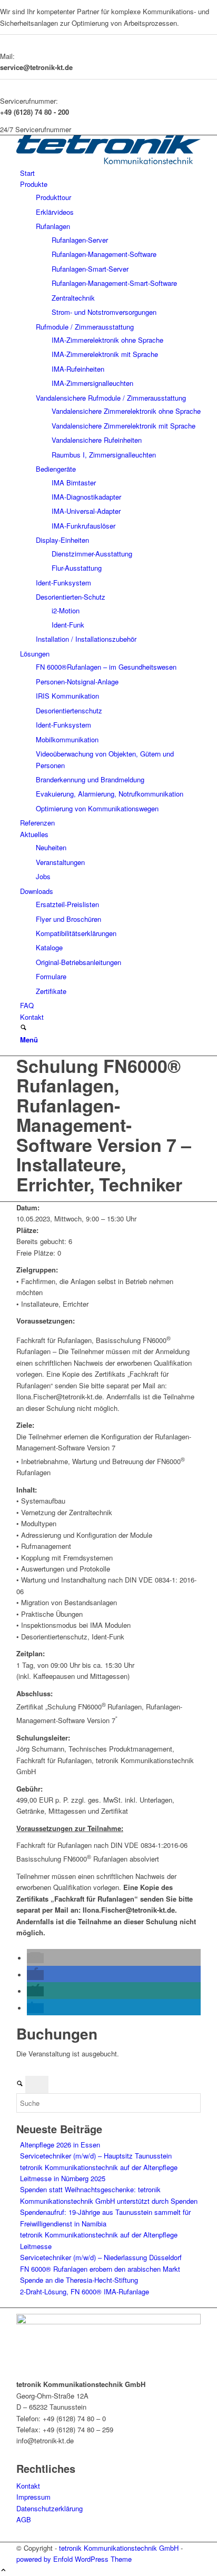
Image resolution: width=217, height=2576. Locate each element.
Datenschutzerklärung (50, 2508)
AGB (24, 2519)
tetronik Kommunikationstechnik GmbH (119, 2548)
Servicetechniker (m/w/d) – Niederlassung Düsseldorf (101, 2257)
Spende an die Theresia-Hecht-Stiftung (79, 2280)
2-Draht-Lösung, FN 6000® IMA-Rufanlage (85, 2291)
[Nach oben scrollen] (3, 2570)
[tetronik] (108, 161)
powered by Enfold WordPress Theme (74, 2559)
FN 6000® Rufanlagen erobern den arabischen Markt (100, 2269)
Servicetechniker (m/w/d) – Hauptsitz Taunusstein (96, 2156)
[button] (35, 1958)
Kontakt (28, 2486)
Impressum (33, 2497)
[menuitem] (110, 173)
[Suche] (23, 1028)
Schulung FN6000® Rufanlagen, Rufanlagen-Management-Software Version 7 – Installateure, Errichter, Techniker (104, 1125)
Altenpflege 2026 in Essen (60, 2145)
